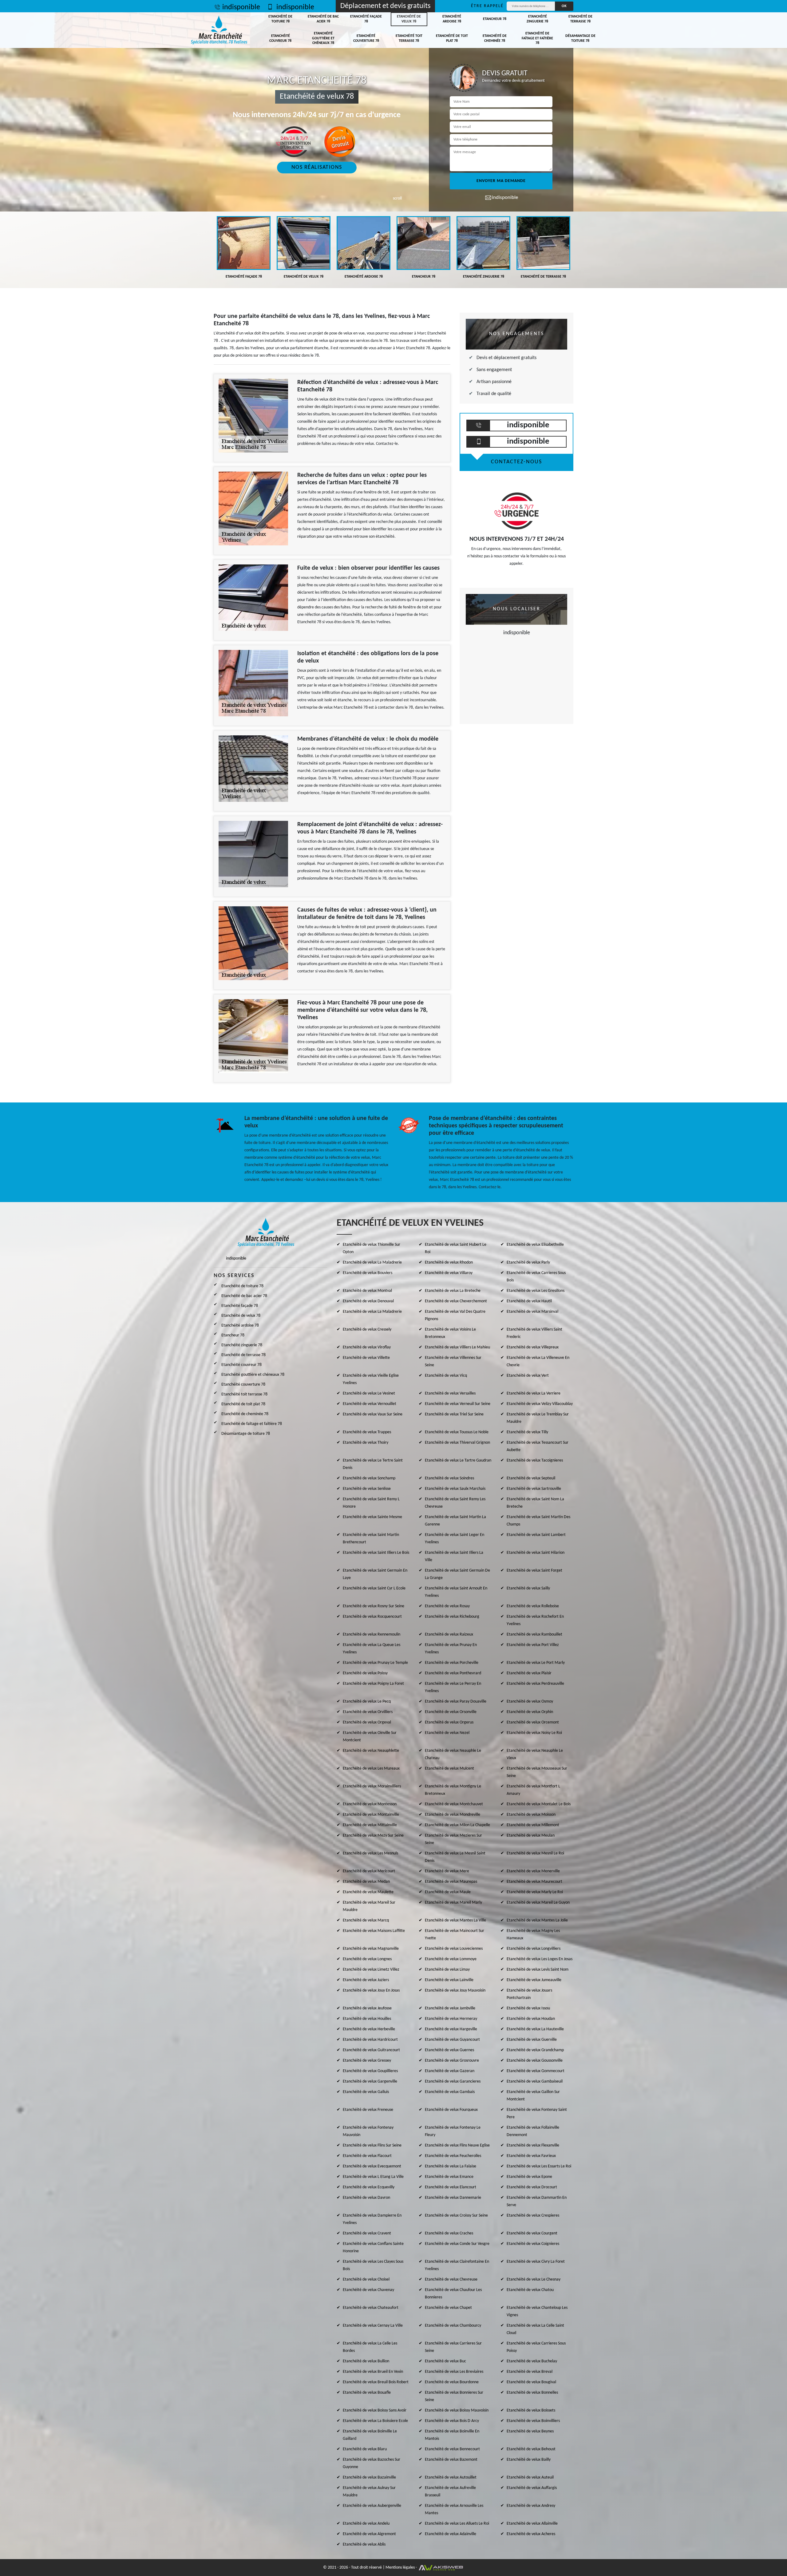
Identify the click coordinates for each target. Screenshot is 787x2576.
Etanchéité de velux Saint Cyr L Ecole (374, 1588)
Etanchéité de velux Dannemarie (453, 2198)
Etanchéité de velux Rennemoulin (372, 1634)
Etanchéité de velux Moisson (531, 1815)
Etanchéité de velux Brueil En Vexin (373, 2372)
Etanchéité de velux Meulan (531, 1836)
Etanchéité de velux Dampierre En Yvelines (372, 2219)
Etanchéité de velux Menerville (533, 1871)
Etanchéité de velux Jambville (450, 2008)
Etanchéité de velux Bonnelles (532, 2393)
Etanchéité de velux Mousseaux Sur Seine (537, 1772)
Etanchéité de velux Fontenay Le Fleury (453, 2131)
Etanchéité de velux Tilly (527, 1432)
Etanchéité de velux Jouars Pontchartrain (529, 1994)
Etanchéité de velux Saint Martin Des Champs (538, 1521)
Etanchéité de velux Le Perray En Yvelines (453, 1687)
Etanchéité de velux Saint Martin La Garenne (455, 1521)
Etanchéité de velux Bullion (366, 2361)
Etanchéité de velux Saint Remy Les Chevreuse (455, 1503)
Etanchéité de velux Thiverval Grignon (457, 1443)
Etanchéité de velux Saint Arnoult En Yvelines (456, 1592)
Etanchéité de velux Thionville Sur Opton (372, 1248)
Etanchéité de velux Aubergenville (372, 2506)
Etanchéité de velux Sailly (528, 1588)
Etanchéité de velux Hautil (529, 1301)
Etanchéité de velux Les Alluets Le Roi (457, 2524)
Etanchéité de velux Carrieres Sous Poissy (536, 2347)
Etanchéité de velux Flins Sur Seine (372, 2145)
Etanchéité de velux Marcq (366, 1920)
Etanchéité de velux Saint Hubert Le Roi (456, 1248)
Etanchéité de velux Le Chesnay (534, 2279)
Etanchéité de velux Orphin (530, 1712)
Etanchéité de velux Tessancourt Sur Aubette (538, 1446)
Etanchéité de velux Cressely (367, 1330)
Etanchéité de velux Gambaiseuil (535, 2081)
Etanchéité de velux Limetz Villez (371, 1970)
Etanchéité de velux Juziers (366, 1980)
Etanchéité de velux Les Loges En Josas (540, 1959)
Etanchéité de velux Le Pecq (367, 1702)
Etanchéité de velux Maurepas (451, 1882)
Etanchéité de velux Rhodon (449, 1262)
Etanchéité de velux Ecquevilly (369, 2187)
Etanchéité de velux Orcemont (533, 1722)
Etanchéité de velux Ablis (364, 2544)
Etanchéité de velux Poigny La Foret (373, 1684)
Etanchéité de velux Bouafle (367, 2393)
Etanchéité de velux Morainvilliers (372, 1786)
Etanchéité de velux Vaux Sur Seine (373, 1414)
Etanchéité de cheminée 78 (495, 38)
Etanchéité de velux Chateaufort (371, 2308)
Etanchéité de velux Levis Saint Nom (538, 1970)
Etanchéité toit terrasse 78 (409, 38)
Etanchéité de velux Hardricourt (370, 2040)
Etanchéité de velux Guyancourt (452, 2040)
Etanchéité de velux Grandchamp (535, 2050)
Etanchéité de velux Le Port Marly (536, 1663)
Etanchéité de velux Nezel (447, 1733)
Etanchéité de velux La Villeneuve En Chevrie (538, 1361)
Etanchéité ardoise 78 (452, 19)
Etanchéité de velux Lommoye (451, 1959)
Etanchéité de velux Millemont (533, 1825)
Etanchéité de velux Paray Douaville (456, 1702)
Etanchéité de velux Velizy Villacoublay (540, 1404)
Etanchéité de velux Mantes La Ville (455, 1920)
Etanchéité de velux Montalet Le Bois (539, 1804)
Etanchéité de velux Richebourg (452, 1617)
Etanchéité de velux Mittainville (370, 1825)
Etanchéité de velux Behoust (531, 2449)
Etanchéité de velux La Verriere (534, 1393)
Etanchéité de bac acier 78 (323, 19)
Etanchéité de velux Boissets (531, 2410)
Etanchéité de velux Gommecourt (536, 2071)
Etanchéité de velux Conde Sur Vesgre (457, 2244)
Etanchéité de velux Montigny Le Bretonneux (453, 1790)
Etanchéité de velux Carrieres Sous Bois (536, 1277)
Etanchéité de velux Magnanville (371, 1949)
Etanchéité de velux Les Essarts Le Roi (539, 2166)
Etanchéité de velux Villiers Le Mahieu (457, 1347)
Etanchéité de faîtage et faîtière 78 (537, 38)
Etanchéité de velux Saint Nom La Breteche (535, 1503)
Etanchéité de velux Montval (367, 1291)
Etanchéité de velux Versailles (450, 1393)
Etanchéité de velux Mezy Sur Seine (373, 1836)
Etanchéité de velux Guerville (532, 2040)
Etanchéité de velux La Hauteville (535, 2029)
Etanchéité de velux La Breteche (453, 1291)
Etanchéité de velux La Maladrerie (372, 1262)
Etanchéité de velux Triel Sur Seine (454, 1414)
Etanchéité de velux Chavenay (368, 2290)
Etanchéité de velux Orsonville (451, 1712)
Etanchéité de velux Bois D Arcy (452, 2421)
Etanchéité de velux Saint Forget (534, 1571)
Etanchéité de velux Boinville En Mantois (452, 2435)
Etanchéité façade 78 (366, 19)
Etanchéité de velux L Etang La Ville (373, 2177)
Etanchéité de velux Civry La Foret (536, 2262)
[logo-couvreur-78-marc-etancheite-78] (219, 30)
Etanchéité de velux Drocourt (532, 2187)
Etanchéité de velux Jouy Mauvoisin (455, 1990)
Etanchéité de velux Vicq (446, 1376)
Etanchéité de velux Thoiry (366, 1443)
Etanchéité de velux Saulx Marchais (455, 1489)
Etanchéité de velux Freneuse (368, 2110)
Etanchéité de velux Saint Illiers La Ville (454, 1556)
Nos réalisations (317, 167)
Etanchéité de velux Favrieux (531, 2156)
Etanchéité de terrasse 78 (580, 19)
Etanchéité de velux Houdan (531, 2019)
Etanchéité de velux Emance (449, 2177)
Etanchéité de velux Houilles (367, 2019)
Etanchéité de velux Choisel (366, 2279)
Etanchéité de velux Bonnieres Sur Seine (454, 2396)
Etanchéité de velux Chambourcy (453, 2326)
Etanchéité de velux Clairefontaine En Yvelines (457, 2265)
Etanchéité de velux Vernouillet (370, 1404)
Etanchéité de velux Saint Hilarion (536, 1553)
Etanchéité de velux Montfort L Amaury (533, 1790)
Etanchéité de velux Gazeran (450, 2071)
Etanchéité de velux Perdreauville (535, 1684)
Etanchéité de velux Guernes (449, 2050)
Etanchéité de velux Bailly (529, 2460)
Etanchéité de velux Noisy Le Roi (534, 1733)
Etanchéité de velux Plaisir (529, 1673)
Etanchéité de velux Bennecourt (452, 2449)
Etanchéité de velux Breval (530, 2372)
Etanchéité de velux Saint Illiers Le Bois (376, 1553)
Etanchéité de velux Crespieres (533, 2216)
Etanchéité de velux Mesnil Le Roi (535, 1853)
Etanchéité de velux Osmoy (530, 1702)
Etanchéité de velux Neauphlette (371, 1751)
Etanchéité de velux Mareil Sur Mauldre (369, 1906)
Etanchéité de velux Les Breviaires (454, 2372)
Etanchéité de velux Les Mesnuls (370, 1853)
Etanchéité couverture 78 (366, 38)
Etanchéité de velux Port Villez (533, 1645)
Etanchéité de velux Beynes (530, 2431)
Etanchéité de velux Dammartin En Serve (537, 2201)
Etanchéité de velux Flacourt (367, 2156)
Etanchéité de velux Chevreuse (451, 2279)
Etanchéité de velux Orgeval (367, 1722)
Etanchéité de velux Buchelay (532, 2361)
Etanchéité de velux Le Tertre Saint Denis (373, 1464)
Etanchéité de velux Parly (528, 1262)
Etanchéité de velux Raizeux (449, 1634)
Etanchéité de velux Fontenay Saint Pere (537, 2113)
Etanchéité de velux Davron (366, 2198)
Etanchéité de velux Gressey (367, 2061)
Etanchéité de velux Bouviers (368, 1273)
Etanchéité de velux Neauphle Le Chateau (453, 1754)
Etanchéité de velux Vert (528, 1376)
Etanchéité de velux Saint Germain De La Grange (457, 1574)
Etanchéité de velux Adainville (451, 2534)
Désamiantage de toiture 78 (580, 38)
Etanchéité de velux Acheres (531, 2534)
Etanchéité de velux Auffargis (532, 2488)
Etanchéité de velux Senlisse (367, 1489)
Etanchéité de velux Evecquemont (372, 2166)
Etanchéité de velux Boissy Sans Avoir (375, 2410)
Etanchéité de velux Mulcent (449, 1769)
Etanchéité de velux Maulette (368, 1892)
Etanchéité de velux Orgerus (449, 1722)
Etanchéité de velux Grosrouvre (452, 2061)
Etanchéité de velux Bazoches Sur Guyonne (372, 2463)
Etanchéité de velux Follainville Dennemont (533, 2131)
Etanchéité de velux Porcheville (452, 1663)
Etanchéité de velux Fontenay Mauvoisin (368, 2131)
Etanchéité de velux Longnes (367, 1959)
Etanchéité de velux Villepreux (533, 1347)
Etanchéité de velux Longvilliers (534, 1949)
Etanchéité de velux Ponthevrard (453, 1673)
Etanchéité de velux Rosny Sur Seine (374, 1606)
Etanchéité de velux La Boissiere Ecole (375, 2421)
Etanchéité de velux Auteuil (530, 2477)
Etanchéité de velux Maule (448, 1892)
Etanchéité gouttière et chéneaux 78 (323, 38)
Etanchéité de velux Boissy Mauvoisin (457, 2410)
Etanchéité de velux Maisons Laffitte (374, 1931)
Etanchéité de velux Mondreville (453, 1815)
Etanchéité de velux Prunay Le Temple (375, 1663)
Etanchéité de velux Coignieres (533, 2244)
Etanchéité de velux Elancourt (451, 2187)
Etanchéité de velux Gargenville (370, 2081)
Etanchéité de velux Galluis (366, 2092)
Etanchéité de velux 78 (409, 19)
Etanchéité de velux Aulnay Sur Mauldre (369, 2492)
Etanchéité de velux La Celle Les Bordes (370, 2347)
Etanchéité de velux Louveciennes (454, 1949)
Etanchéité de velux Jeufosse (367, 2008)
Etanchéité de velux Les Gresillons (536, 1291)
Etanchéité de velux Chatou (530, 2290)
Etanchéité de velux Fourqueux (451, 2110)
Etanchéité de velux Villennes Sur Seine (453, 1361)
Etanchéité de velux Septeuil (531, 1478)
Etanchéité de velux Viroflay (367, 1347)
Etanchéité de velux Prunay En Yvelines (451, 1649)
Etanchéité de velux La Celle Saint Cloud (535, 2329)
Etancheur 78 (495, 19)
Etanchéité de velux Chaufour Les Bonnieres (453, 2294)
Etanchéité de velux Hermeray (451, 2019)
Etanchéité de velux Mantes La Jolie (537, 1920)
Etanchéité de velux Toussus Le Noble (457, 1432)
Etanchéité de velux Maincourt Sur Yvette (455, 1935)
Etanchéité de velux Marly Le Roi (535, 1892)
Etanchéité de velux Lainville (449, 1980)
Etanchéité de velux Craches (449, 2233)
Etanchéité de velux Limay (447, 1970)
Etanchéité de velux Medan (366, 1882)
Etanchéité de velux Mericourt (369, 1871)
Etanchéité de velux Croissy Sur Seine (456, 2216)
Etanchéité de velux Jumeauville (534, 1980)
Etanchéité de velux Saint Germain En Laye (375, 1574)
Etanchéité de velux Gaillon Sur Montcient (533, 2096)
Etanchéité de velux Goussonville (535, 2061)
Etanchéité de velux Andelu (366, 2524)
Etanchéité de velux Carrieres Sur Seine (453, 2347)
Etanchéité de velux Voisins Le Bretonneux (450, 1333)
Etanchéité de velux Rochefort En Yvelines (535, 1620)
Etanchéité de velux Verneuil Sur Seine (458, 1404)
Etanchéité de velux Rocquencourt (372, 1617)
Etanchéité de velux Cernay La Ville (373, 2326)
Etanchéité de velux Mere (447, 1871)
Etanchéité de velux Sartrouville (534, 1489)
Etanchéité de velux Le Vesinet (369, 1393)
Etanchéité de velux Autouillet (451, 2477)
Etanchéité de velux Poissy (365, 1673)
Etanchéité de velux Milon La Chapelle (457, 1825)
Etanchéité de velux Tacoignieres (535, 1460)
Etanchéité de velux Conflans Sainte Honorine (373, 2248)
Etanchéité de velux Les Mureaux (371, 1769)
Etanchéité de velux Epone (529, 2177)
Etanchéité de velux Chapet (448, 2308)
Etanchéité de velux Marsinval (532, 1312)
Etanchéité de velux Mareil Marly (453, 1903)
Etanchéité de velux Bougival (531, 2382)
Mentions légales (400, 2568)
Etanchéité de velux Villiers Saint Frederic (534, 1333)
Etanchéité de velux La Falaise (451, 2166)
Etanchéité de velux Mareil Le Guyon (538, 1903)
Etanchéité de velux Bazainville (369, 2477)
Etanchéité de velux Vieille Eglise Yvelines (371, 1379)
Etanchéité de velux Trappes (367, 1432)
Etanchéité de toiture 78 (280, 19)
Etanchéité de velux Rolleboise (533, 1606)
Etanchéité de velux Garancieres (453, 2081)
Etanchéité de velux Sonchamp (369, 1478)
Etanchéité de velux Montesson (370, 1804)
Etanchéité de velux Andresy (531, 2506)
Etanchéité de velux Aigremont (369, 2534)
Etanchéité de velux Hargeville (451, 2029)
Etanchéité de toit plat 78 (452, 38)
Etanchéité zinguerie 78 (537, 19)
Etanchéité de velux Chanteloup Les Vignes (537, 2311)
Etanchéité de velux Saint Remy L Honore (371, 1503)
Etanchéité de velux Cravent (367, 2233)
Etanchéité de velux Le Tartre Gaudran (458, 1460)
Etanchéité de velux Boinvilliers (533, 2421)
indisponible (241, 7)
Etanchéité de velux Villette (366, 1358)
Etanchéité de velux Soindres (449, 1478)
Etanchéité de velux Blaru (365, 2449)
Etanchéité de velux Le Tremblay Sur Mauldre (538, 1418)
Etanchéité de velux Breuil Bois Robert (376, 2382)
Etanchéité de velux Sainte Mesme (372, 1517)
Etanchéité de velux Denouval (368, 1301)
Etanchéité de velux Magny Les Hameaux (533, 1935)
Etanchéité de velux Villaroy (449, 1273)
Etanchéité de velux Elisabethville (535, 1245)
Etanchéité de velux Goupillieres (370, 2071)
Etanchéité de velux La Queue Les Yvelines (372, 1649)
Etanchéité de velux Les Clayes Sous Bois (373, 2265)
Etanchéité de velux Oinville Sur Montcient (370, 1737)
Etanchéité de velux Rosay (447, 1606)
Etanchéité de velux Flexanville (533, 2145)
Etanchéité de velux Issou (528, 2008)
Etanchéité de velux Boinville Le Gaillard (370, 2435)
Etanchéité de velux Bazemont (451, 2460)
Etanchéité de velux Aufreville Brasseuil (450, 2492)
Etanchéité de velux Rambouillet (534, 1634)
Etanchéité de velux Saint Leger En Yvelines (455, 1539)
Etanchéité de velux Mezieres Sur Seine (453, 1839)
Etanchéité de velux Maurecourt (534, 1882)
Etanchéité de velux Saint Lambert (536, 1535)
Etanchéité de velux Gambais (450, 2092)
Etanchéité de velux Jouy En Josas (371, 1990)
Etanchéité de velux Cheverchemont (456, 1301)
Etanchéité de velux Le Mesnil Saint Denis (455, 1857)
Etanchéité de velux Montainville (371, 1815)
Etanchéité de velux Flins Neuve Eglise (457, 2145)
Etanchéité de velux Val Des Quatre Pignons (455, 1315)
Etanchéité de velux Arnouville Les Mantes (454, 2509)
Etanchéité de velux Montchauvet (454, 1804)
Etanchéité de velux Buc (445, 2361)
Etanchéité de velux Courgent (532, 2233)
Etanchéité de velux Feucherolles (453, 2156)
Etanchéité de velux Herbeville (369, 2029)
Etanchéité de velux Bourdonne (452, 2382)
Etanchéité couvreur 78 (280, 38)
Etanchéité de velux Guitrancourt (371, 2050)
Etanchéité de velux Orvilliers (368, 1712)
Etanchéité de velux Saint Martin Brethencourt (371, 1539)
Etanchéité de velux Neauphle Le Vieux (535, 1754)
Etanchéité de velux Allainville (532, 2524)
